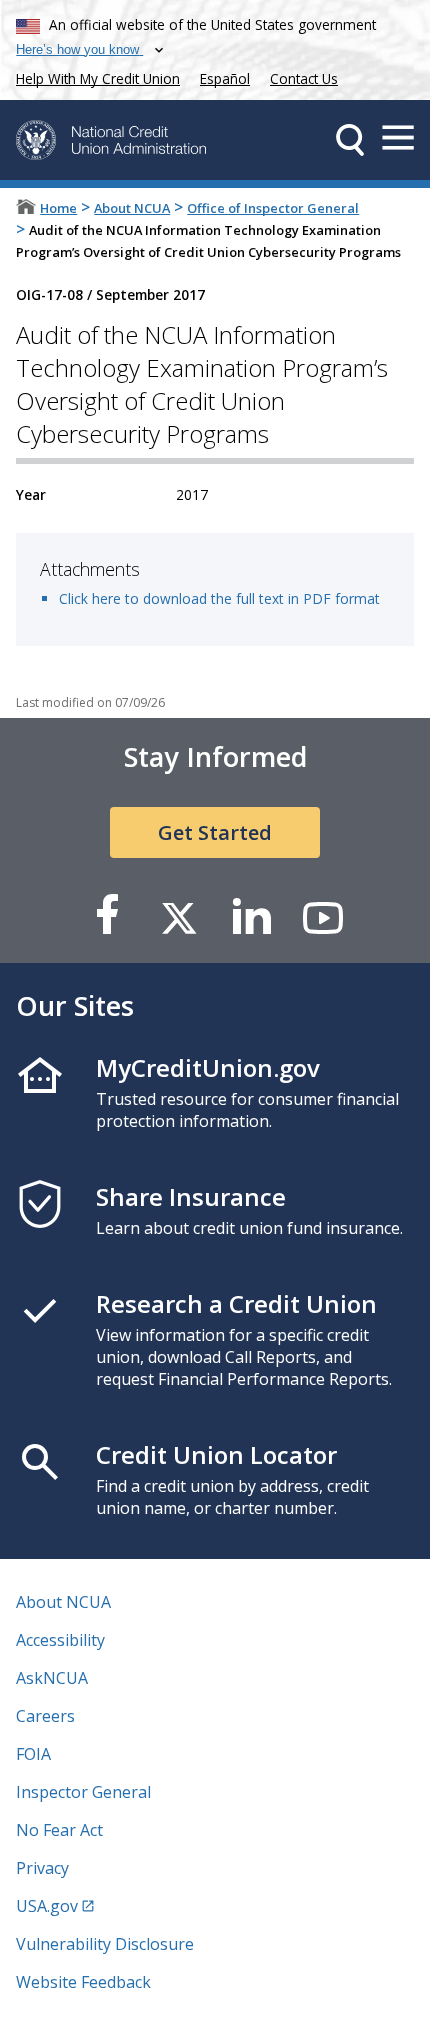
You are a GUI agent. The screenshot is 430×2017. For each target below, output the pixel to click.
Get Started (215, 832)
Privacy (42, 1868)
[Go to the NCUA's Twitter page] (179, 916)
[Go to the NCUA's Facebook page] (107, 916)
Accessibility (60, 1640)
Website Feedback (83, 1982)
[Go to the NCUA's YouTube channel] (323, 916)
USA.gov (47, 1906)
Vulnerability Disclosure (105, 1944)
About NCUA (132, 208)
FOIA (33, 1754)
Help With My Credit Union (94, 76)
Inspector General (83, 1792)
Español (225, 78)
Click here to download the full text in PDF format (219, 598)
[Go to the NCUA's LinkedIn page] (251, 916)
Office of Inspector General (273, 208)
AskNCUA (52, 1678)
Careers (45, 1716)
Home (58, 208)
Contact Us (304, 78)
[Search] (350, 140)
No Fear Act (59, 1830)
